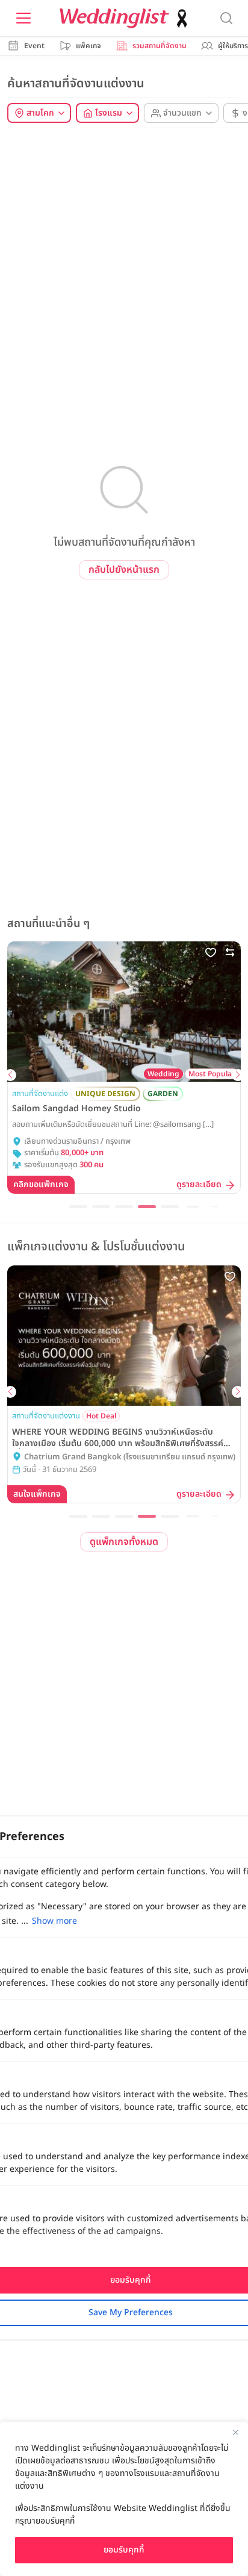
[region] (124, 2499)
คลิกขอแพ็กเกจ (41, 1184)
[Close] (235, 2432)
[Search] (226, 18)
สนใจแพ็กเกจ (37, 1494)
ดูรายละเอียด (199, 1185)
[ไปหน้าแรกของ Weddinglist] (126, 18)
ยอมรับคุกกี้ (124, 2550)
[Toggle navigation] (23, 18)
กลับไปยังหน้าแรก (124, 570)
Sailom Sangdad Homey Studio (76, 1109)
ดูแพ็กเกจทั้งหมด (124, 1542)
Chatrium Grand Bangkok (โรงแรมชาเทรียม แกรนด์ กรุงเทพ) (130, 1457)
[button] (10, 1075)
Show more (54, 1921)
